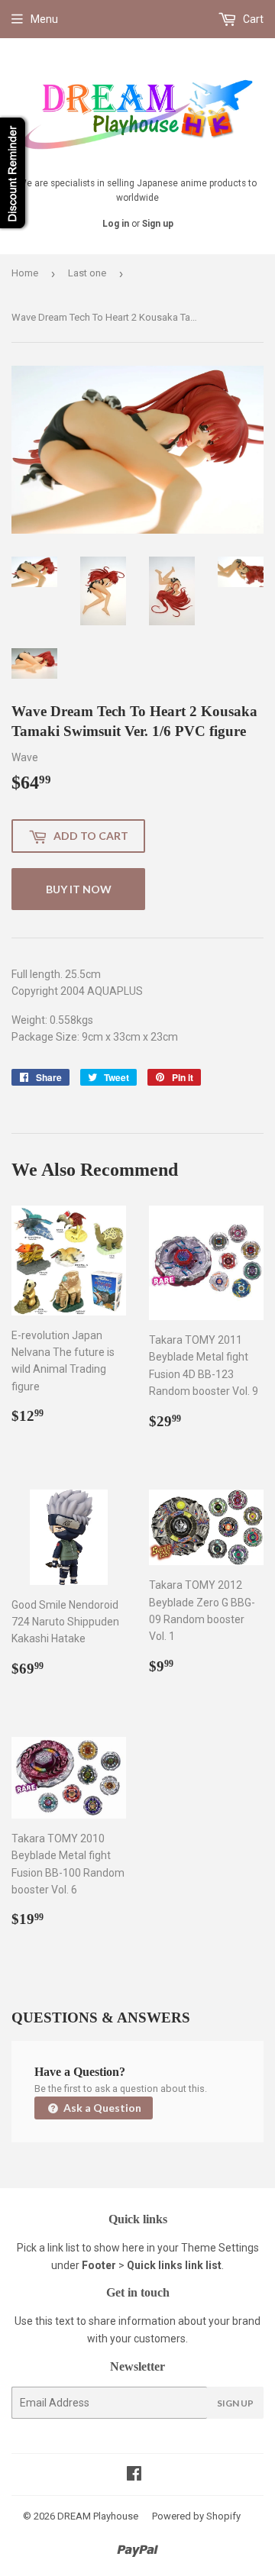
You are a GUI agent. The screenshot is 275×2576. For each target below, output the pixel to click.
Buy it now (79, 889)
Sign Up (235, 2403)
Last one (87, 273)
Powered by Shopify (196, 2516)
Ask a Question (101, 2108)
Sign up (158, 224)
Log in (116, 224)
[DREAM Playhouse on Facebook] (134, 2475)
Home (25, 273)
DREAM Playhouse (98, 2516)
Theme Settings (220, 2248)
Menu (44, 19)
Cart (252, 19)
